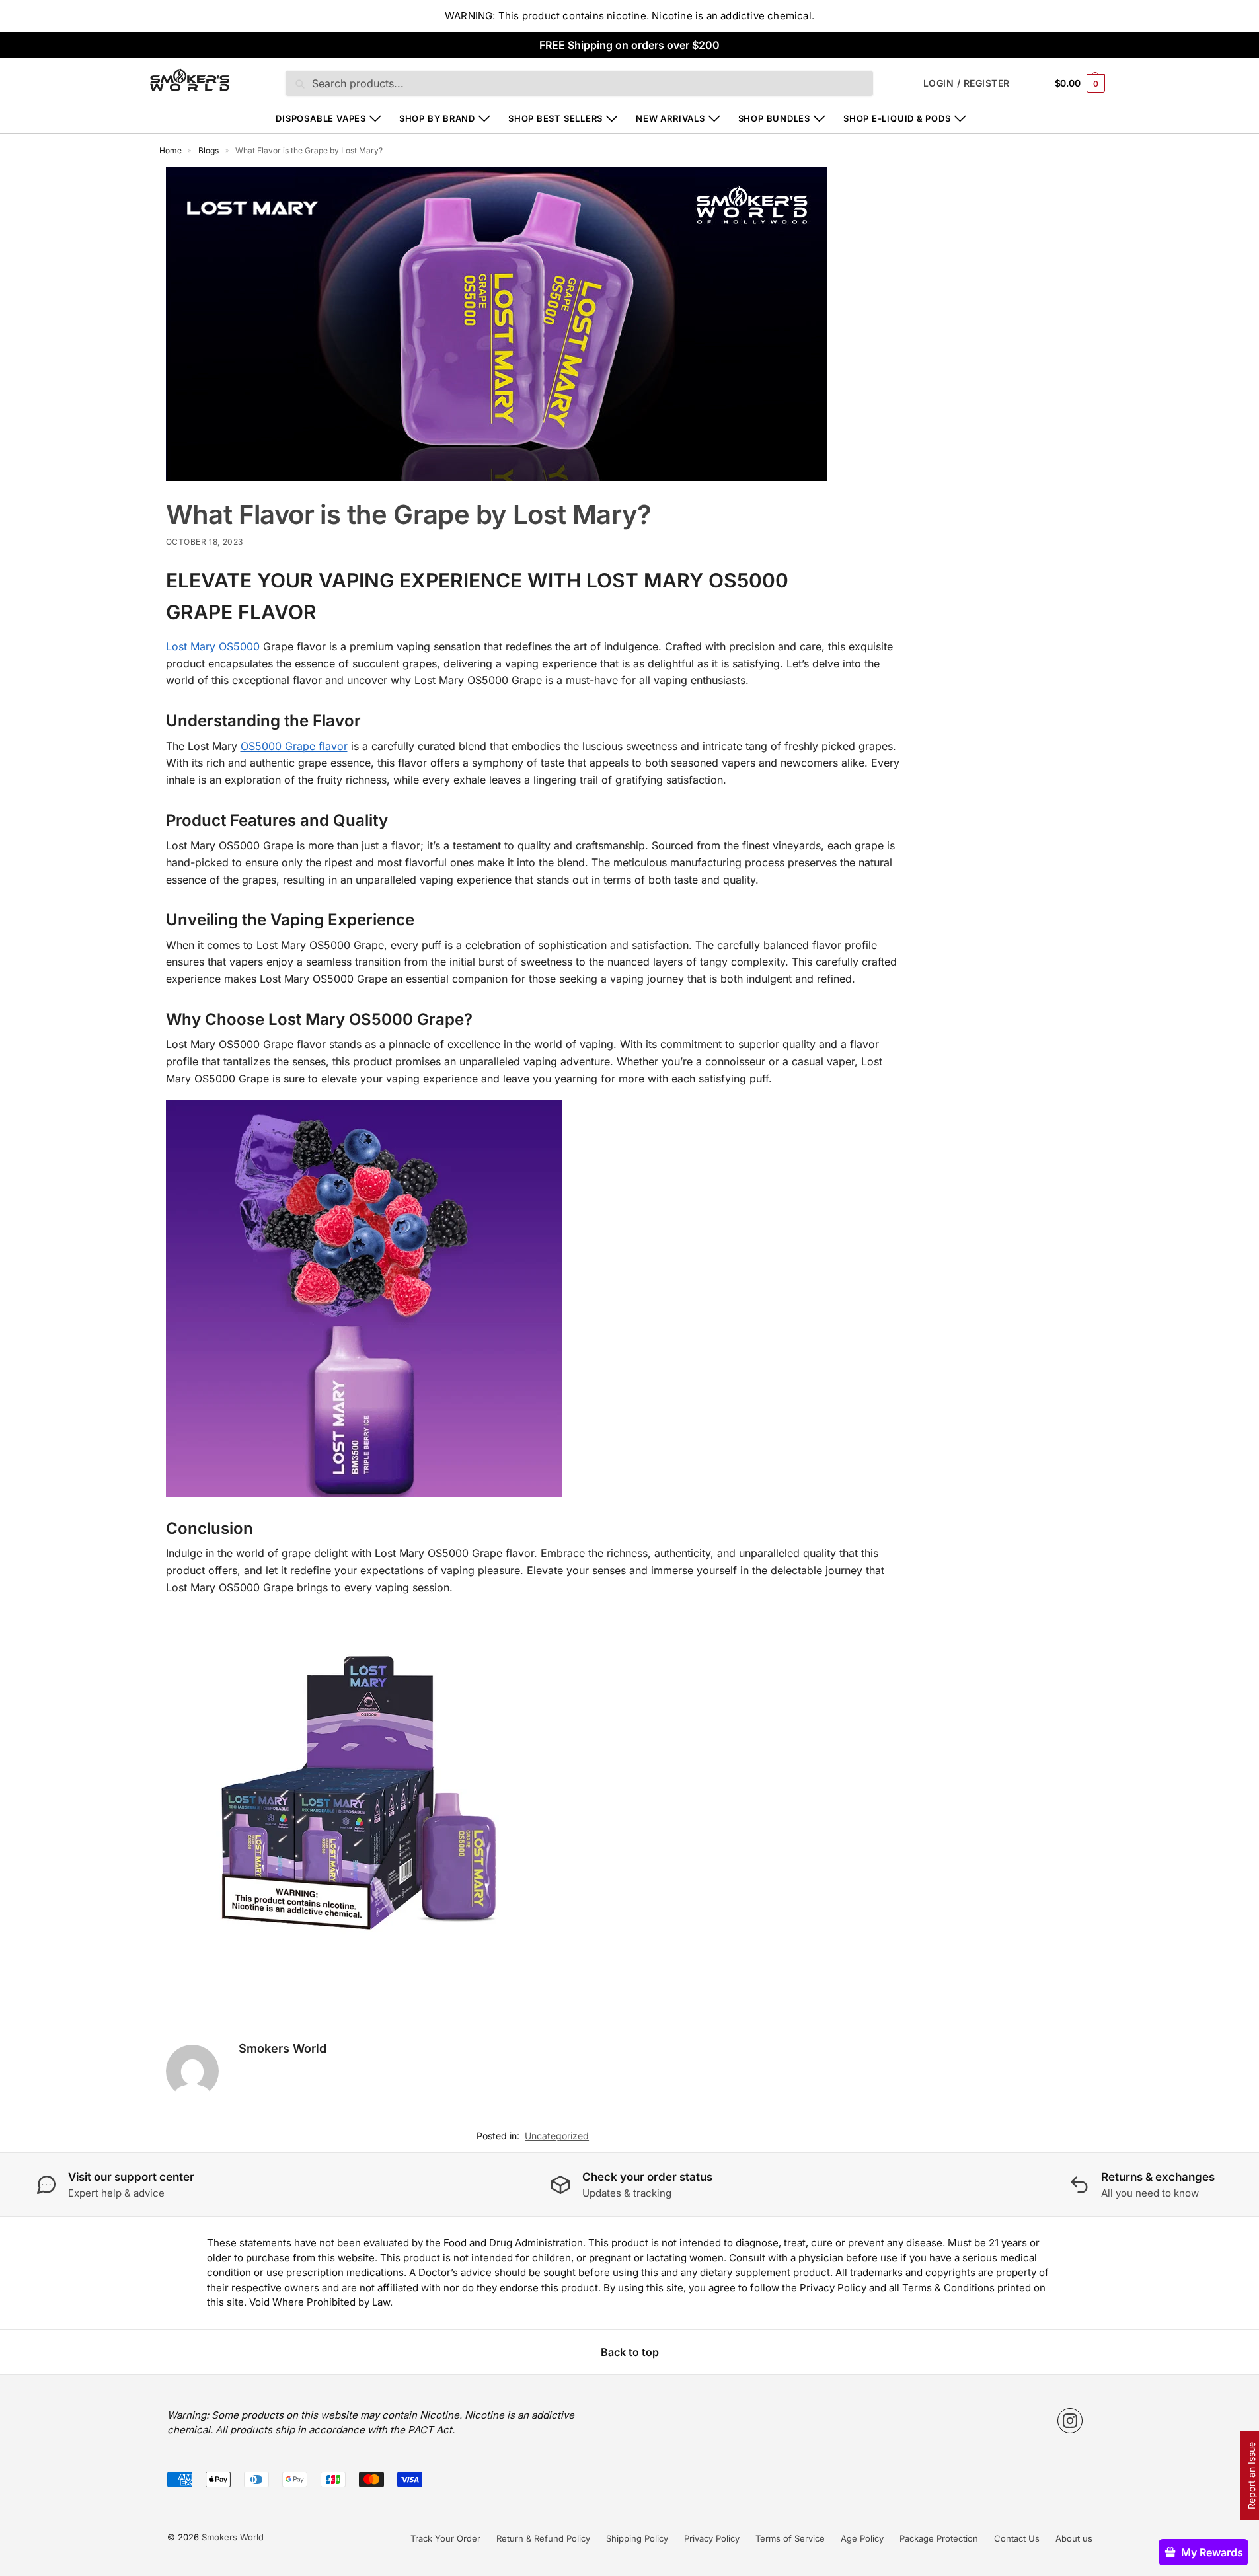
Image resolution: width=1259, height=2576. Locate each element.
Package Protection (939, 2538)
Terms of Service (790, 2538)
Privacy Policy (712, 2538)
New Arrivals (670, 118)
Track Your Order (445, 2538)
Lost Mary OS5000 (213, 646)
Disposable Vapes (321, 118)
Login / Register (967, 83)
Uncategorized (557, 2136)
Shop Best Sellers (555, 118)
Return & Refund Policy (543, 2538)
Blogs (209, 150)
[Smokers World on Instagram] (1070, 2421)
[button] (1080, 83)
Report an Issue (1251, 2476)
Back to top (630, 2352)
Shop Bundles (774, 118)
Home (171, 150)
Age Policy (862, 2538)
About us (1074, 2538)
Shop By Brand (437, 118)
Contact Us (1017, 2538)
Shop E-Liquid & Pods (897, 118)
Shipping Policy (637, 2538)
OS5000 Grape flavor (294, 746)
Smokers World (283, 2048)
